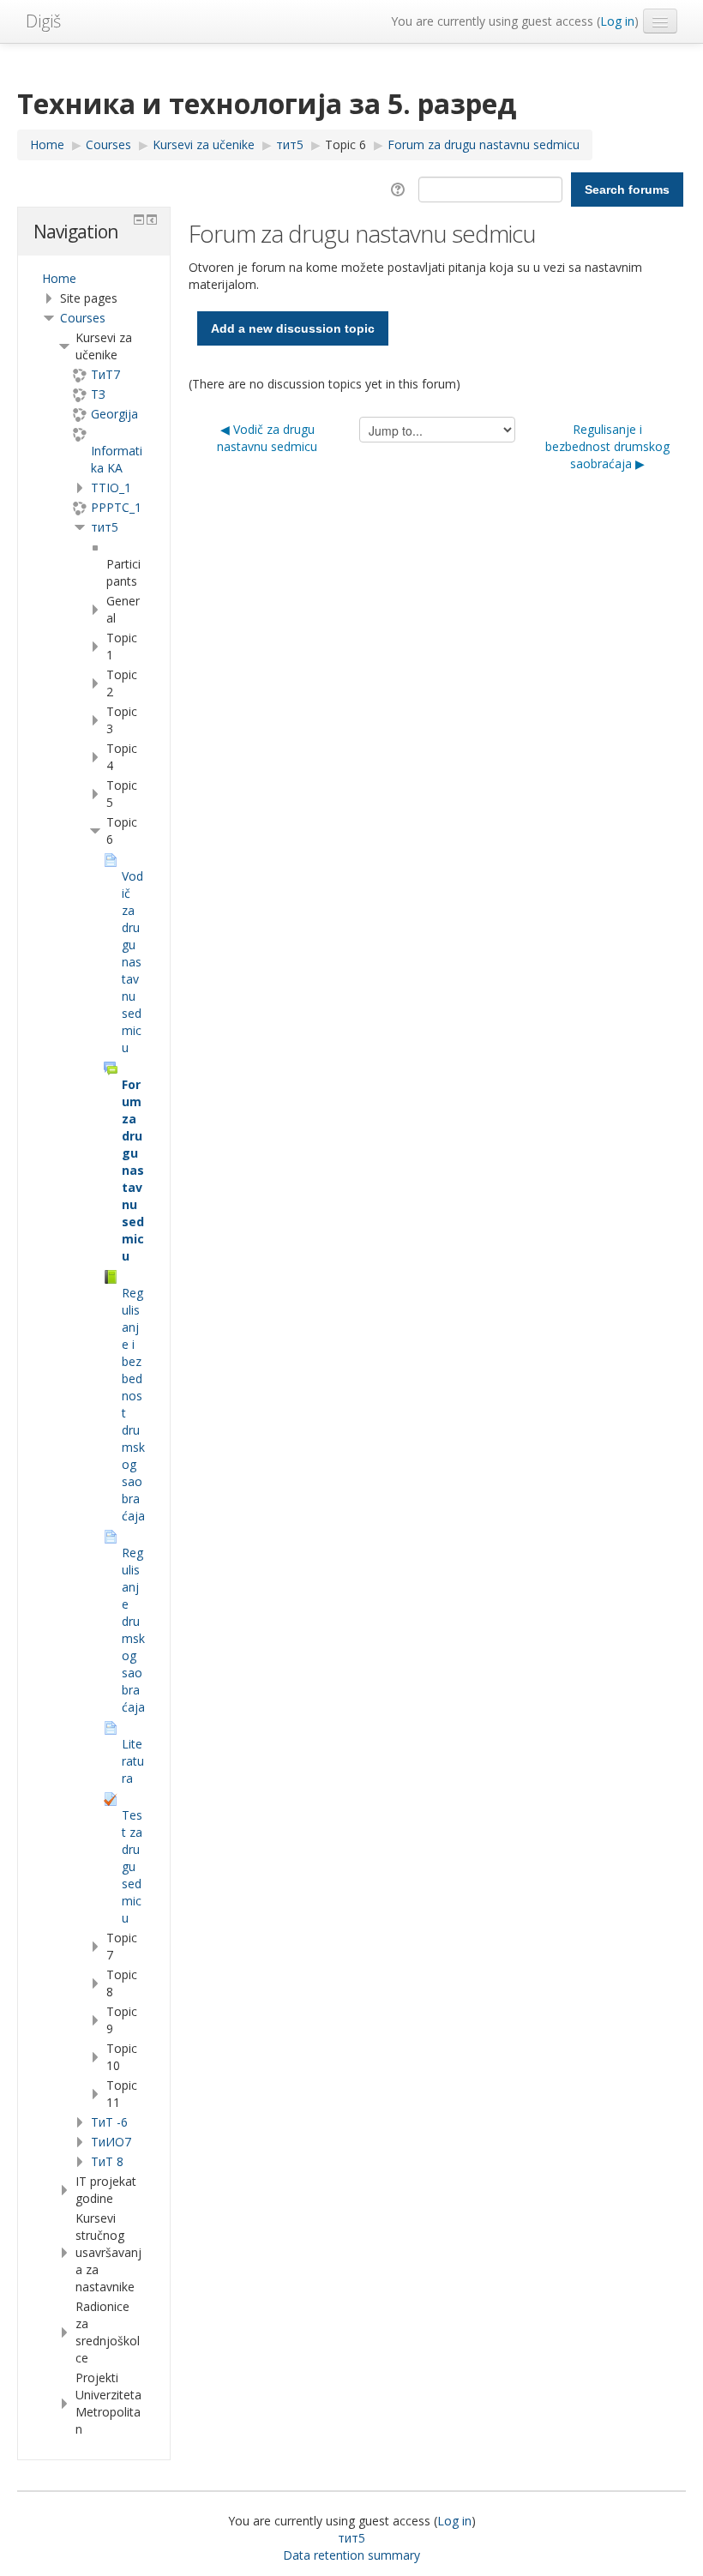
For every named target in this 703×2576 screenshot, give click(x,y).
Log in (617, 21)
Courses (83, 318)
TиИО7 (111, 2142)
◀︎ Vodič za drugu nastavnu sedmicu (267, 438)
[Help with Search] (401, 188)
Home (59, 278)
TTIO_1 (111, 488)
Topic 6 (345, 144)
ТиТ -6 (109, 2122)
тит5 (105, 527)
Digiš (43, 21)
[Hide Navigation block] (139, 220)
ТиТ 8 (107, 2161)
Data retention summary (351, 2555)
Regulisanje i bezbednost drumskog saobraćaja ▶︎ (607, 446)
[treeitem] (94, 279)
